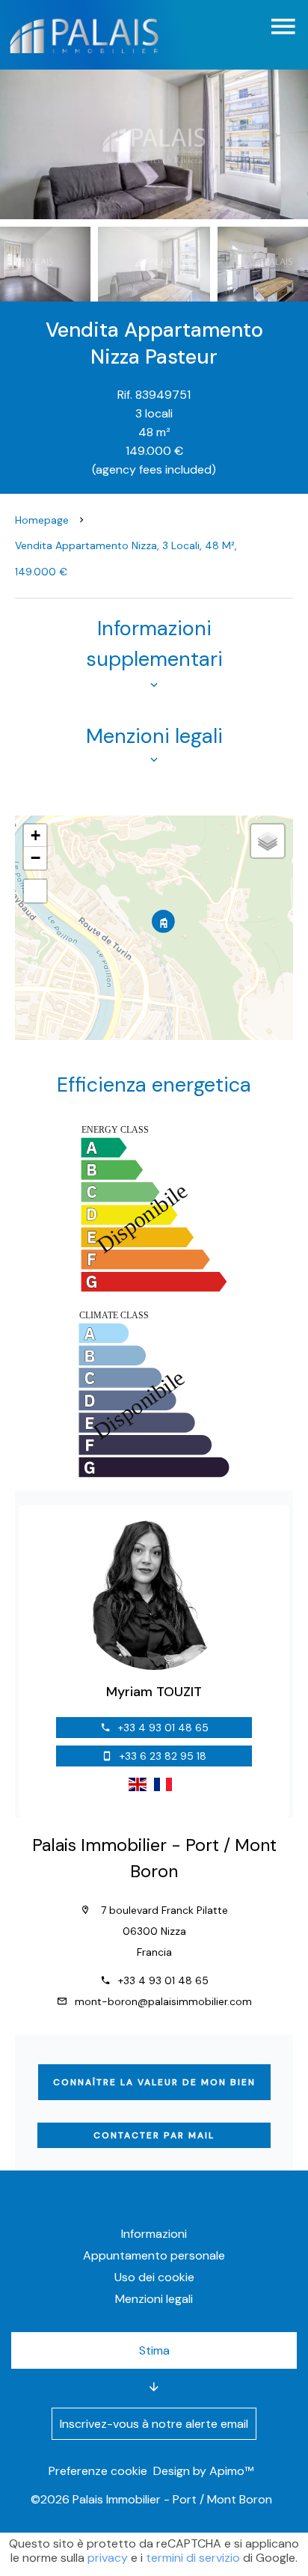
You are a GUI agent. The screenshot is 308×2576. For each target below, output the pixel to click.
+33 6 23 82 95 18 (163, 1756)
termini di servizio (193, 2558)
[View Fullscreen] (35, 891)
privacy (108, 2558)
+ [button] (36, 835)
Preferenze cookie (98, 2471)
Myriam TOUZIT (154, 1692)
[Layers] (268, 841)
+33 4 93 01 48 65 (163, 1728)
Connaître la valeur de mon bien (154, 2082)
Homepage (42, 520)
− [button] (36, 858)
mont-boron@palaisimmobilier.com (163, 2001)
